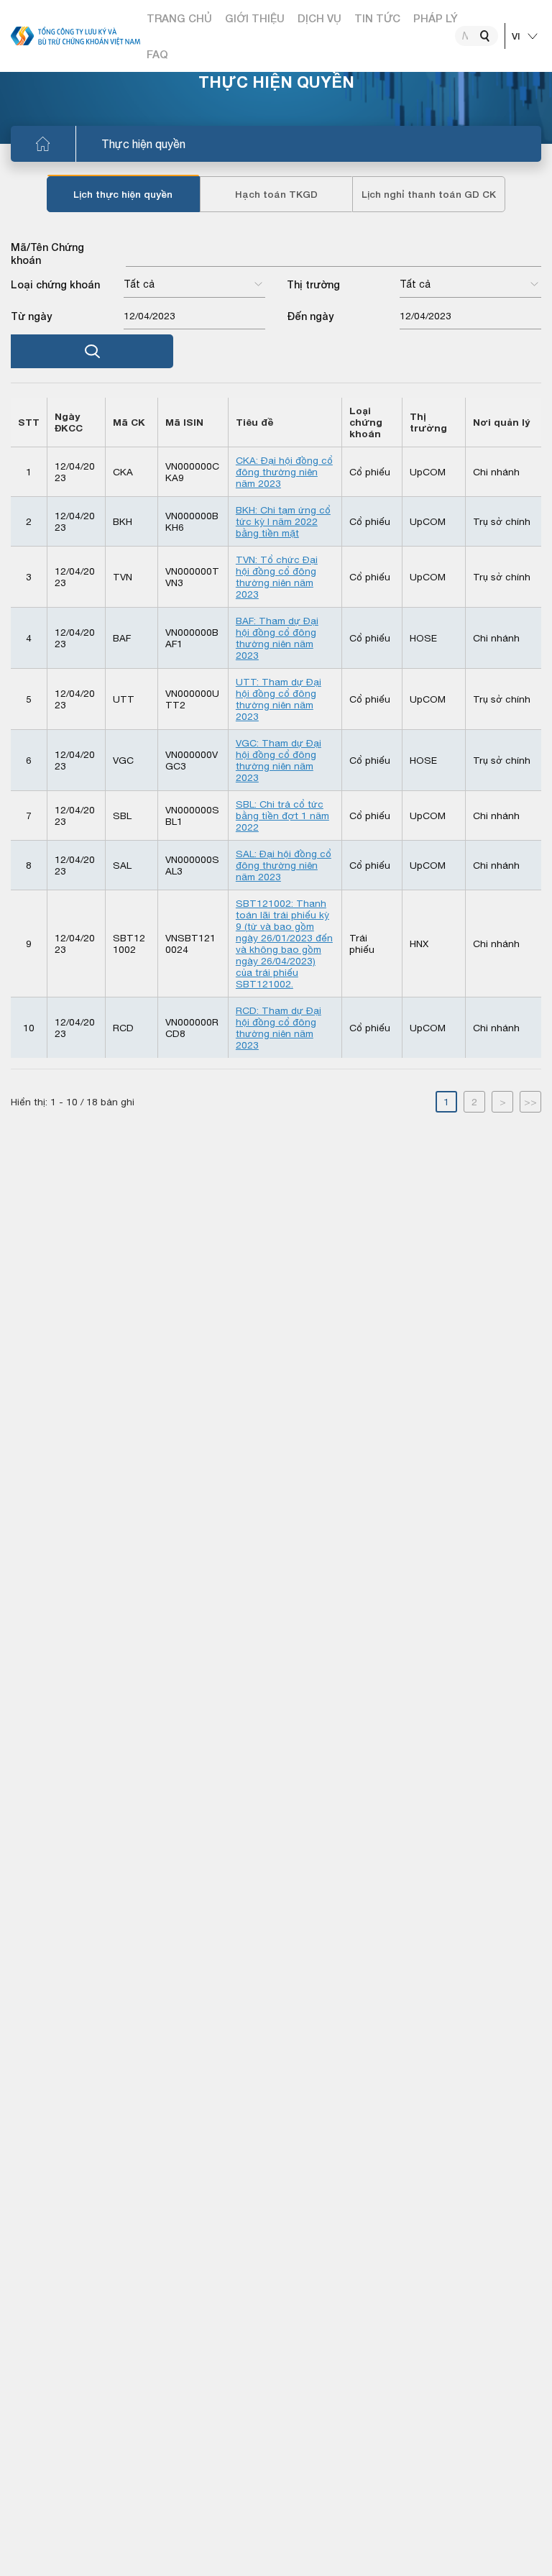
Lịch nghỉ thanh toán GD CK (429, 194)
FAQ (157, 54)
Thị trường (313, 284)
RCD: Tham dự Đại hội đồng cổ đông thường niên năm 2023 (279, 1028)
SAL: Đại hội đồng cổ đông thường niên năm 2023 (284, 865)
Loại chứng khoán (55, 284)
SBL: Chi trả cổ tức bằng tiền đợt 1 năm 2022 (282, 816)
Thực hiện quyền (143, 144)
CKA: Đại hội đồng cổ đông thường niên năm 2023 (284, 472)
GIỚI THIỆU (255, 18)
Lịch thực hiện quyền (123, 194)
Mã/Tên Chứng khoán (47, 254)
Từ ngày (31, 316)
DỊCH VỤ (319, 18)
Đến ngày (310, 316)
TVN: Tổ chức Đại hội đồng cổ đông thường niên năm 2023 (277, 577)
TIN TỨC (377, 18)
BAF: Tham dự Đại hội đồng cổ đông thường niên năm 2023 (277, 638)
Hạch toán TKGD (276, 194)
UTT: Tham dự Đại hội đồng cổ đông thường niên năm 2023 (279, 699)
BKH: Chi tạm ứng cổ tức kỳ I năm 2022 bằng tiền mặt (283, 521)
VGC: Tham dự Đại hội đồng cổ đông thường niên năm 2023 (279, 760)
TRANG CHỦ (179, 18)
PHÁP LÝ (436, 18)
